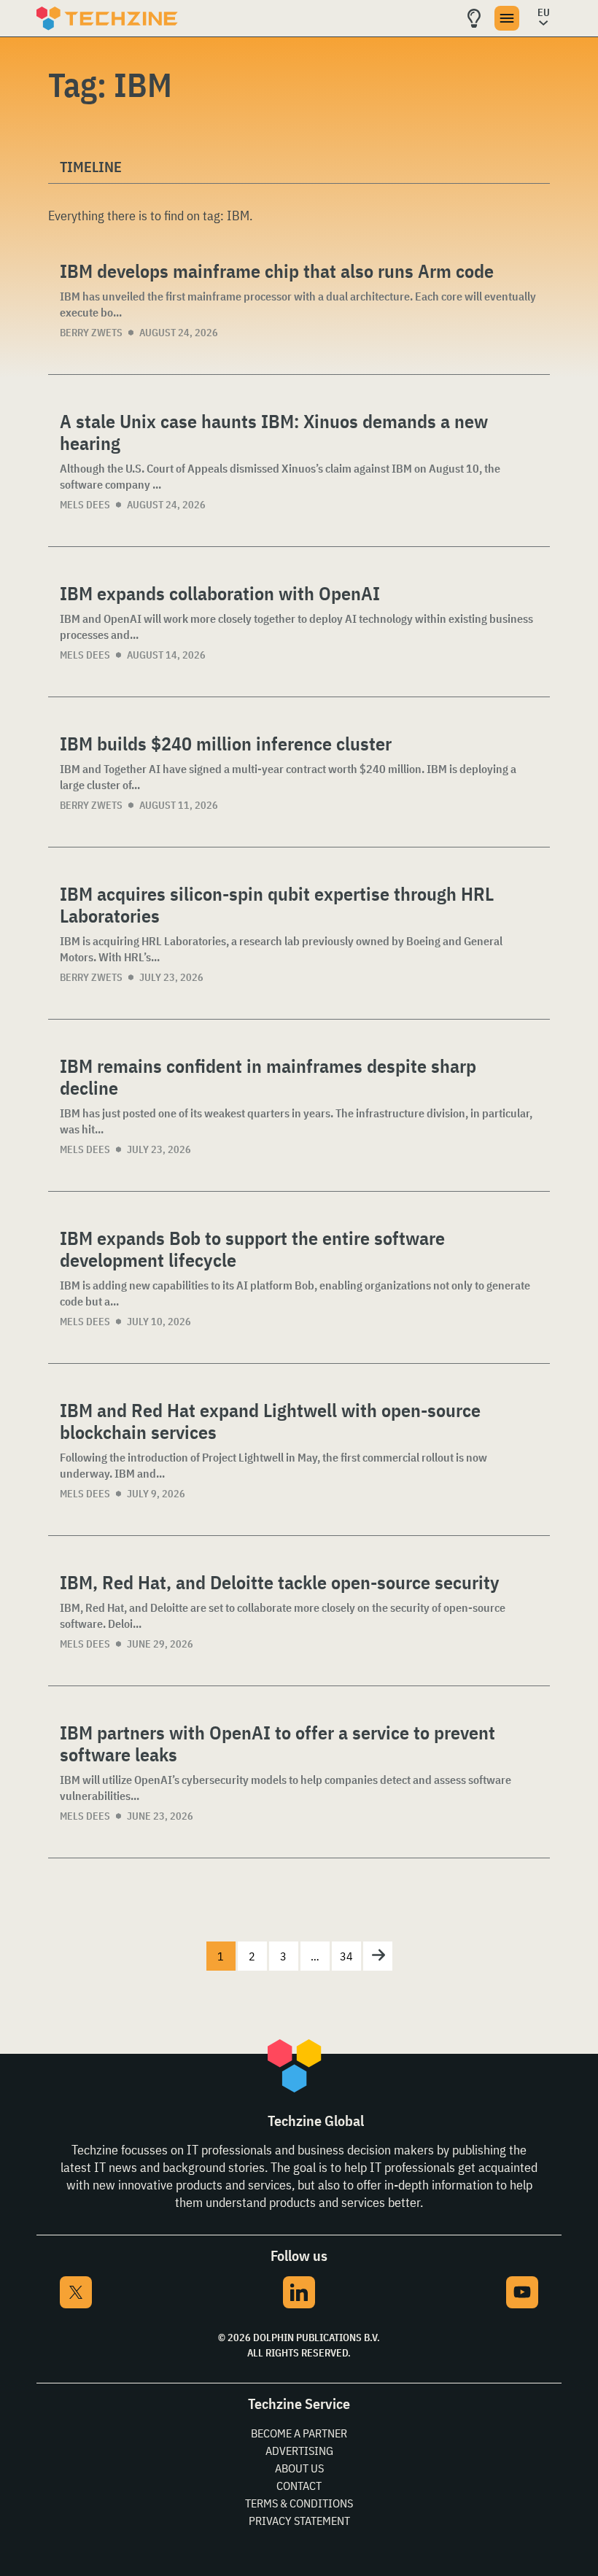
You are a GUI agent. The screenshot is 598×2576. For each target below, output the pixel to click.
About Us (299, 2468)
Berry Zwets (91, 333)
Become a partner (299, 2433)
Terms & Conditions (299, 2503)
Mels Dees (85, 505)
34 (346, 1956)
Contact (299, 2486)
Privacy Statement (299, 2521)
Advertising (299, 2451)
